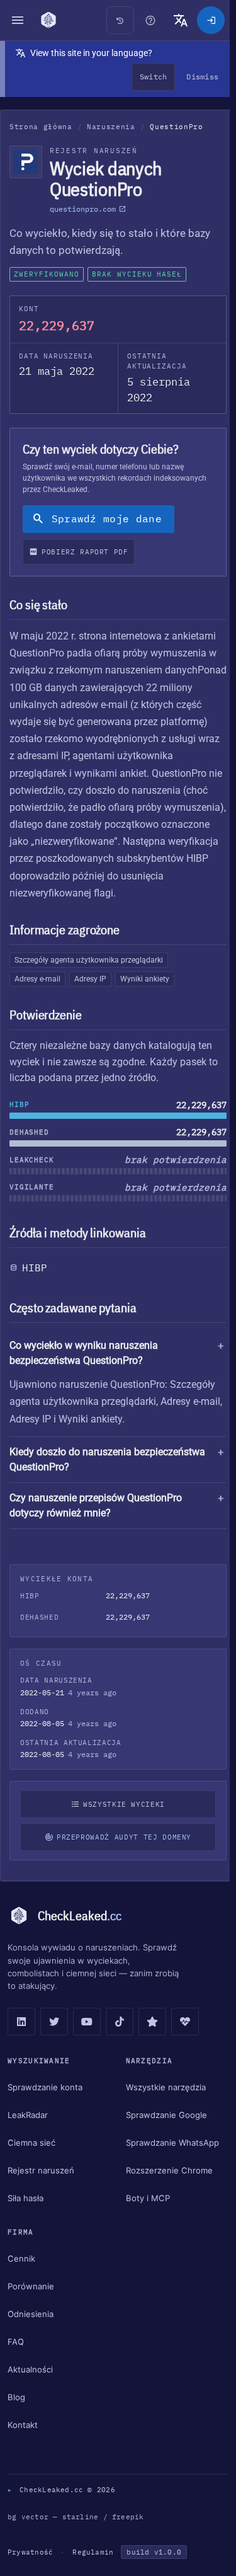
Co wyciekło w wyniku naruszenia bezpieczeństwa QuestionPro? (84, 1353)
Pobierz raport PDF (85, 552)
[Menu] (18, 20)
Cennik (21, 2275)
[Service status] (185, 2039)
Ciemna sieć (31, 2160)
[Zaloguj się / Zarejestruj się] (211, 20)
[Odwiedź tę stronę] (150, 20)
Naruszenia (111, 127)
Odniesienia (31, 2331)
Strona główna (41, 127)
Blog (16, 2414)
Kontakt (23, 2442)
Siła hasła (25, 2215)
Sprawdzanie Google (163, 2132)
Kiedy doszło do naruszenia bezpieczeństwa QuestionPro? (107, 1476)
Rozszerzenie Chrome (166, 2187)
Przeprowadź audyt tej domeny (121, 1854)
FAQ (16, 2359)
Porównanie (31, 2303)
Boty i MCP (145, 2215)
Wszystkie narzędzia (163, 2104)
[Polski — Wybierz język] (181, 20)
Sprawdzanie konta (45, 2104)
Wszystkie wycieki (121, 1821)
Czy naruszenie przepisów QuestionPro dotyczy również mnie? (96, 1522)
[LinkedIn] (21, 2039)
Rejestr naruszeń (41, 2187)
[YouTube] (87, 2039)
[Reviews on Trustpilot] (152, 2039)
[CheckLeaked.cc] (48, 20)
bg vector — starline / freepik (76, 2534)
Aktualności (30, 2386)
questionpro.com (83, 209)
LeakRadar (28, 2132)
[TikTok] (120, 2039)
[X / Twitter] (54, 2039)
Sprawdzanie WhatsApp (169, 2160)
